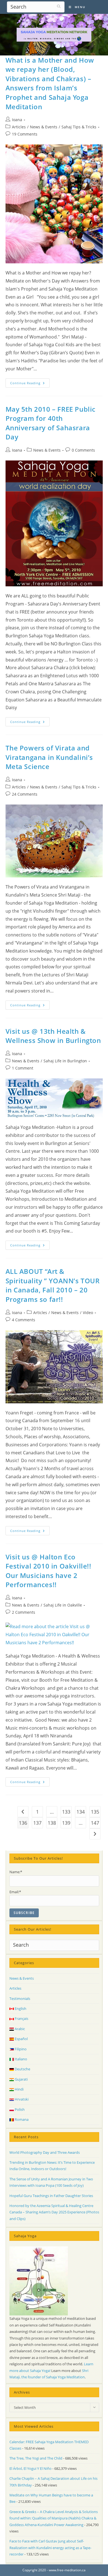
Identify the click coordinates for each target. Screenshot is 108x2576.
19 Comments (25, 134)
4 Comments (24, 1320)
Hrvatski (21, 2099)
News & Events (44, 127)
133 (66, 1812)
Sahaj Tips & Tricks (79, 127)
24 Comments (25, 794)
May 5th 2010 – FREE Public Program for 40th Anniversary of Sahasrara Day (51, 423)
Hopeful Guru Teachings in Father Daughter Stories (51, 2196)
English (20, 2009)
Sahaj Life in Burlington (65, 1061)
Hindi (19, 2089)
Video (88, 1313)
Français (21, 2018)
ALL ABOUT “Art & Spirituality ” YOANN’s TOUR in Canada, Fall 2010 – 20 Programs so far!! (53, 1285)
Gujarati (21, 2079)
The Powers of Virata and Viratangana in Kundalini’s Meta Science (49, 757)
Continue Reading (30, 384)
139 (66, 1823)
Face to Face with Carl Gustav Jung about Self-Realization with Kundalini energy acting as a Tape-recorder (50, 2548)
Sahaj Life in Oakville (63, 1605)
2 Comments (24, 1612)
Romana (21, 2119)
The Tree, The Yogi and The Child (36, 2458)
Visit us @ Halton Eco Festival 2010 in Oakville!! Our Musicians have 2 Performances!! (48, 1571)
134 (81, 1812)
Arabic (19, 2029)
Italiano (20, 2059)
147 (95, 1823)
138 (52, 1823)
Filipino (20, 2049)
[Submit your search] (59, 6)
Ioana (17, 120)
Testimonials (20, 1999)
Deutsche (22, 2069)
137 (37, 1823)
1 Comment (23, 1068)
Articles (19, 127)
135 (95, 1812)
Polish (19, 2109)
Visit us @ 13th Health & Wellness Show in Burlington (53, 1036)
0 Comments (83, 450)
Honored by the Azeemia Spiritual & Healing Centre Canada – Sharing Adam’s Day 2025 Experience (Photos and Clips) (54, 2212)
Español (21, 2039)
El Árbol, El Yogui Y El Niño (30, 2468)
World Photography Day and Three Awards (45, 2152)
